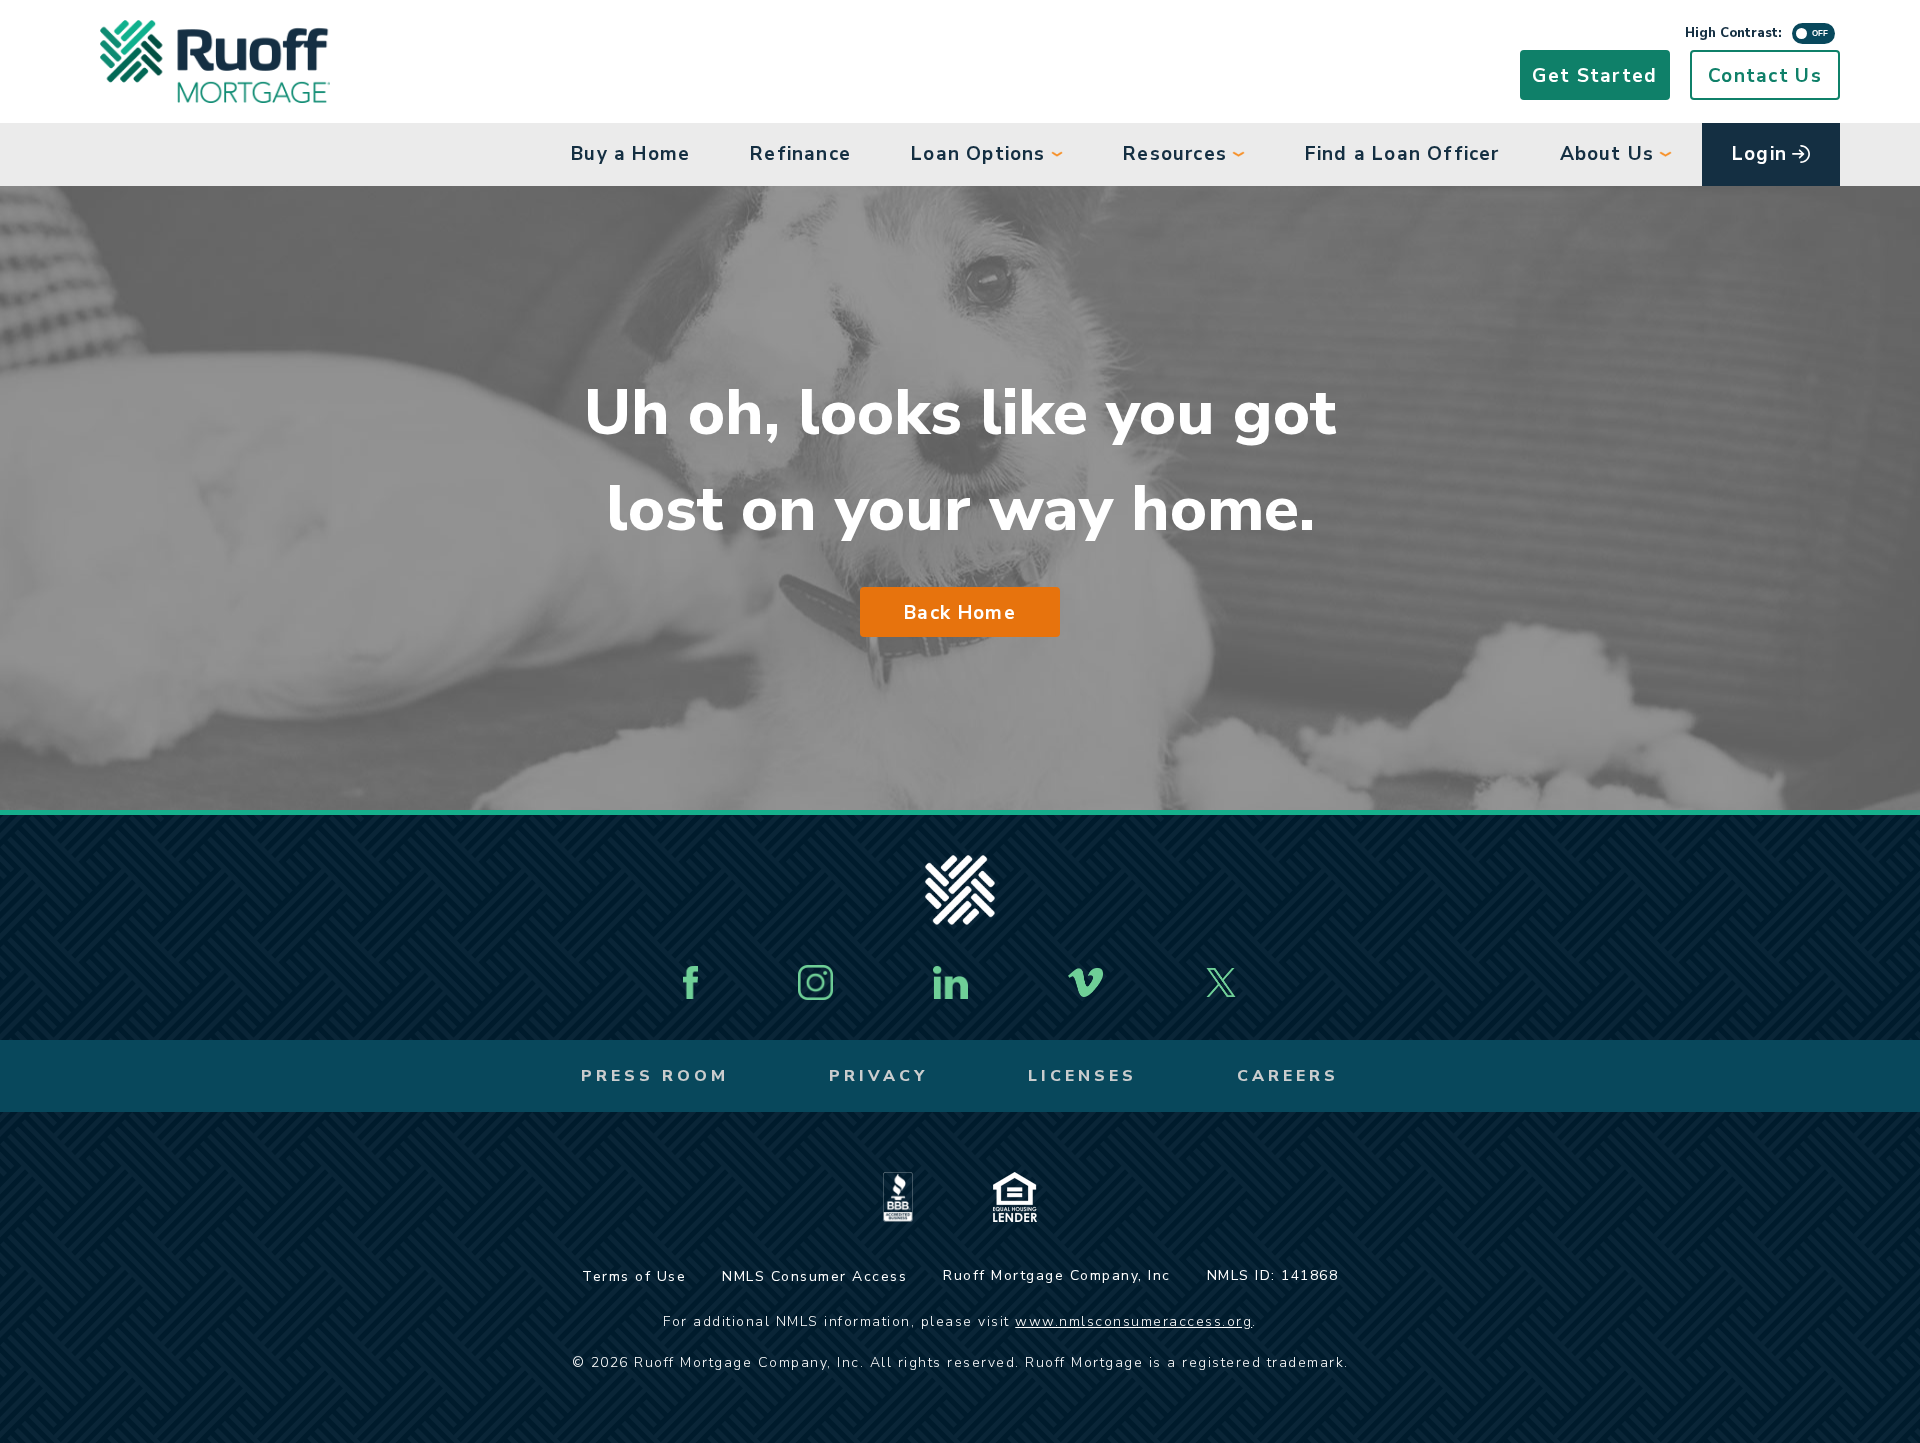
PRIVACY (878, 1076)
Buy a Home (630, 154)
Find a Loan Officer (1402, 154)
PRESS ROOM (655, 1076)
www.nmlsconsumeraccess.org (1133, 1321)
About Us (1607, 154)
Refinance (800, 154)
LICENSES (1082, 1076)
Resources (1175, 154)
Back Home (960, 613)
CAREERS (1288, 1076)
